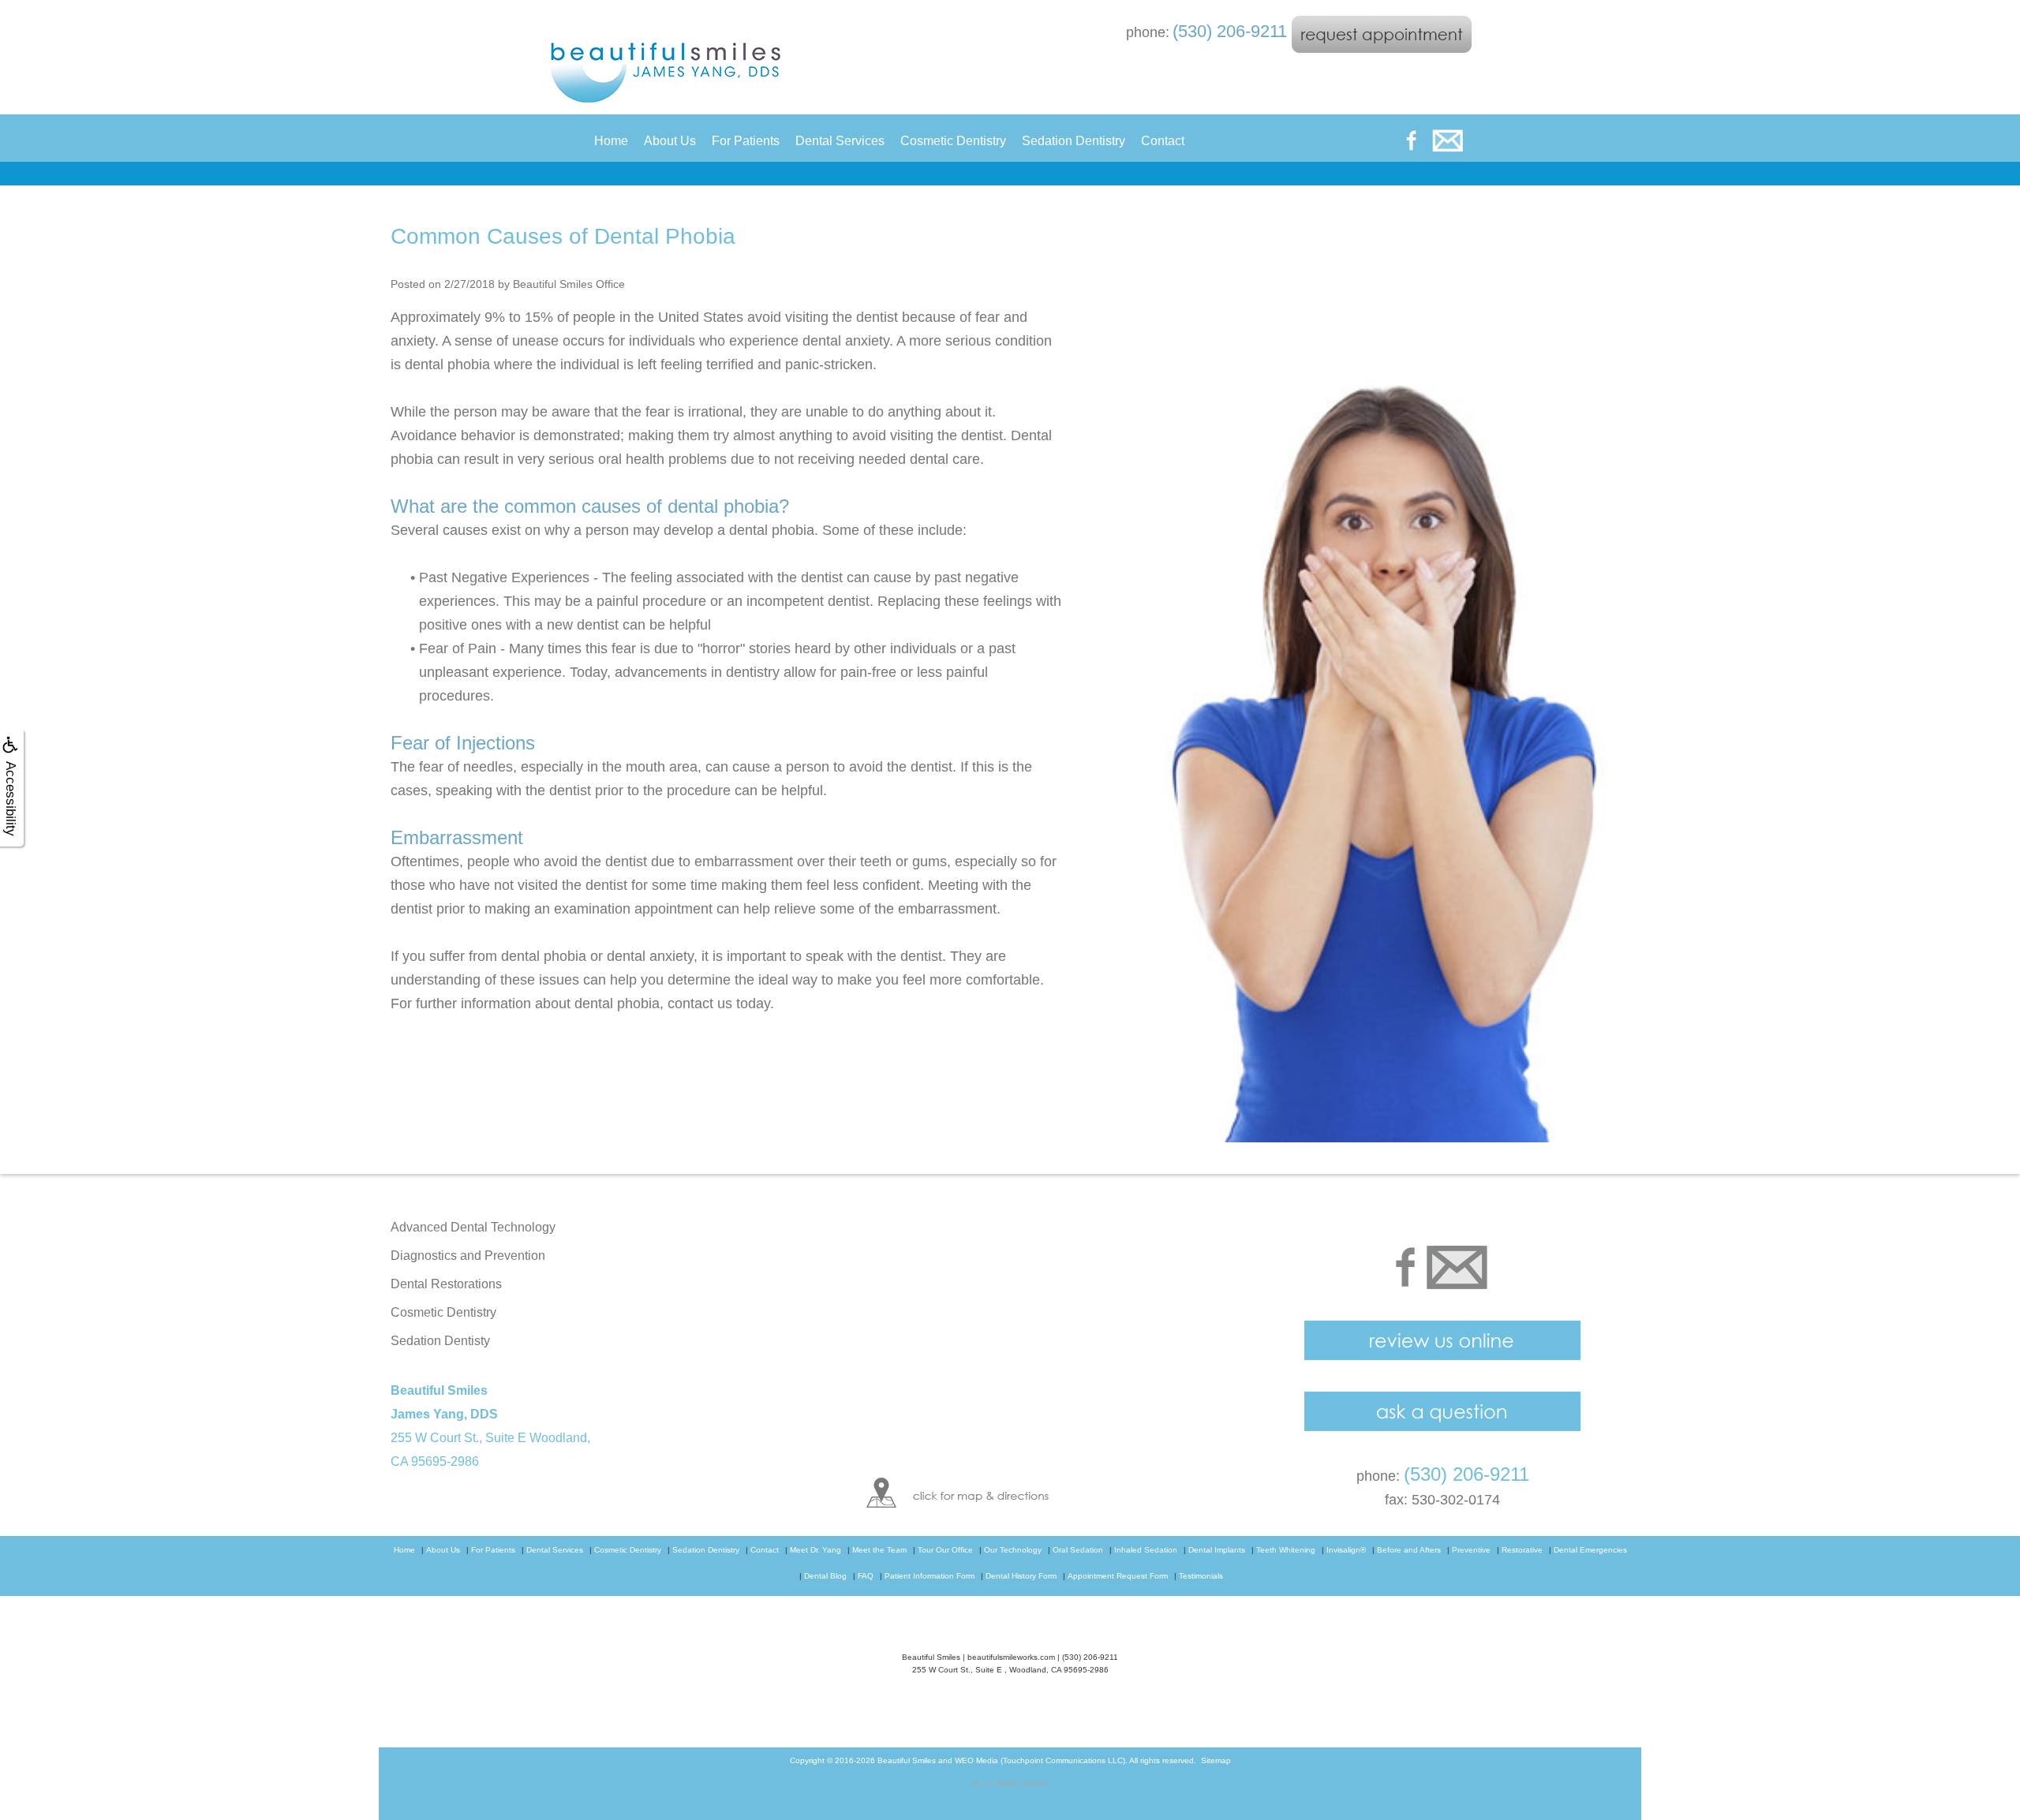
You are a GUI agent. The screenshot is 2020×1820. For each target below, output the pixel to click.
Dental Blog (825, 1576)
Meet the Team (879, 1550)
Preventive (1471, 1550)
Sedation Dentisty (440, 1341)
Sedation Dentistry (1074, 141)
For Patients (746, 141)
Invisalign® (1346, 1550)
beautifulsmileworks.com (1011, 1657)
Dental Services (840, 141)
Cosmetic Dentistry (953, 141)
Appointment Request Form (1118, 1576)
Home (611, 141)
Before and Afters (1409, 1550)
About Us (670, 141)
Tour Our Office (945, 1550)
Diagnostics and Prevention (468, 1256)
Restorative (1522, 1550)
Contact (1163, 141)
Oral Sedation (1078, 1550)
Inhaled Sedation (1146, 1550)
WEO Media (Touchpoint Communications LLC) (1040, 1760)
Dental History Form (1021, 1576)
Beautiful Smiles (907, 1760)
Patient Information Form (930, 1576)
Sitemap (1216, 1760)
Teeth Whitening (1286, 1550)
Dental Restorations (446, 1284)
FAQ (866, 1576)
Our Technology (1013, 1550)
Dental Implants (1217, 1550)
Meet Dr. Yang (815, 1550)
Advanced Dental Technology (473, 1227)
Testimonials (1201, 1576)
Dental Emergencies (1590, 1550)
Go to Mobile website (1010, 1783)
